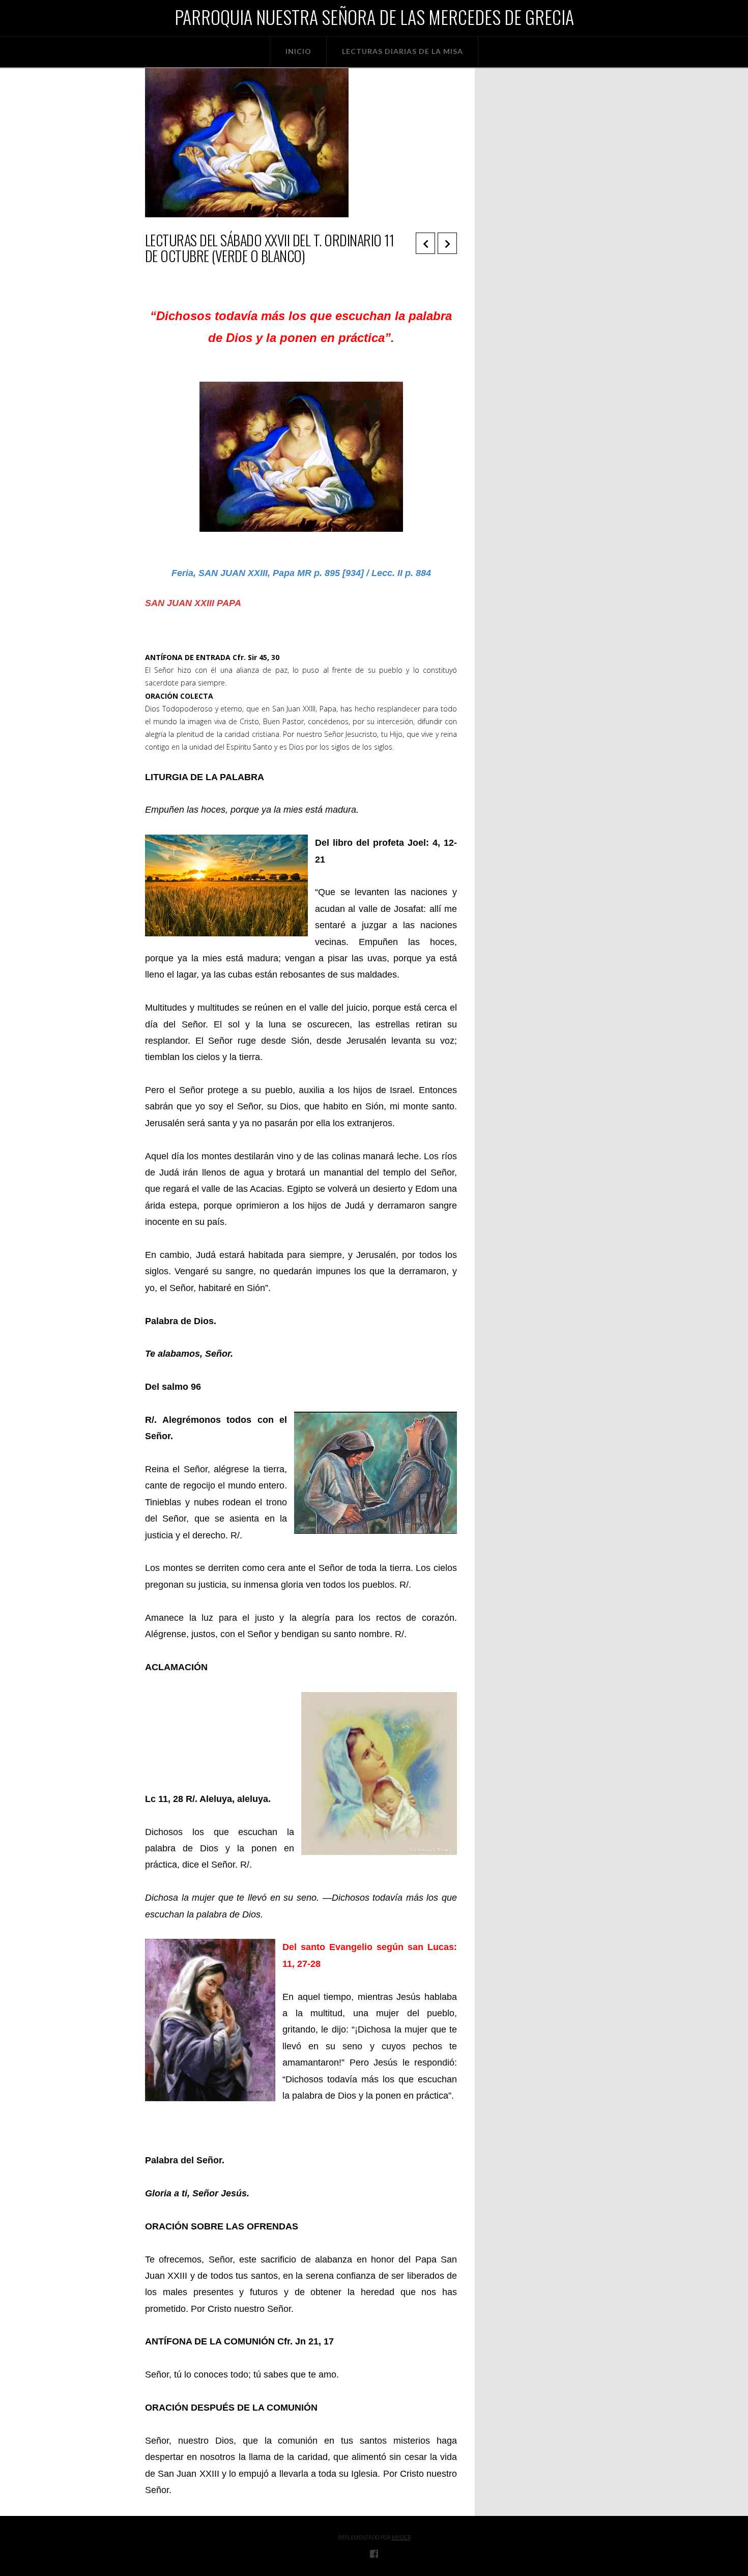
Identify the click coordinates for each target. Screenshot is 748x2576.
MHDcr (401, 2537)
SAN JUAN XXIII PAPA (193, 603)
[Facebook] (374, 2554)
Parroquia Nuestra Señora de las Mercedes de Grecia (374, 17)
